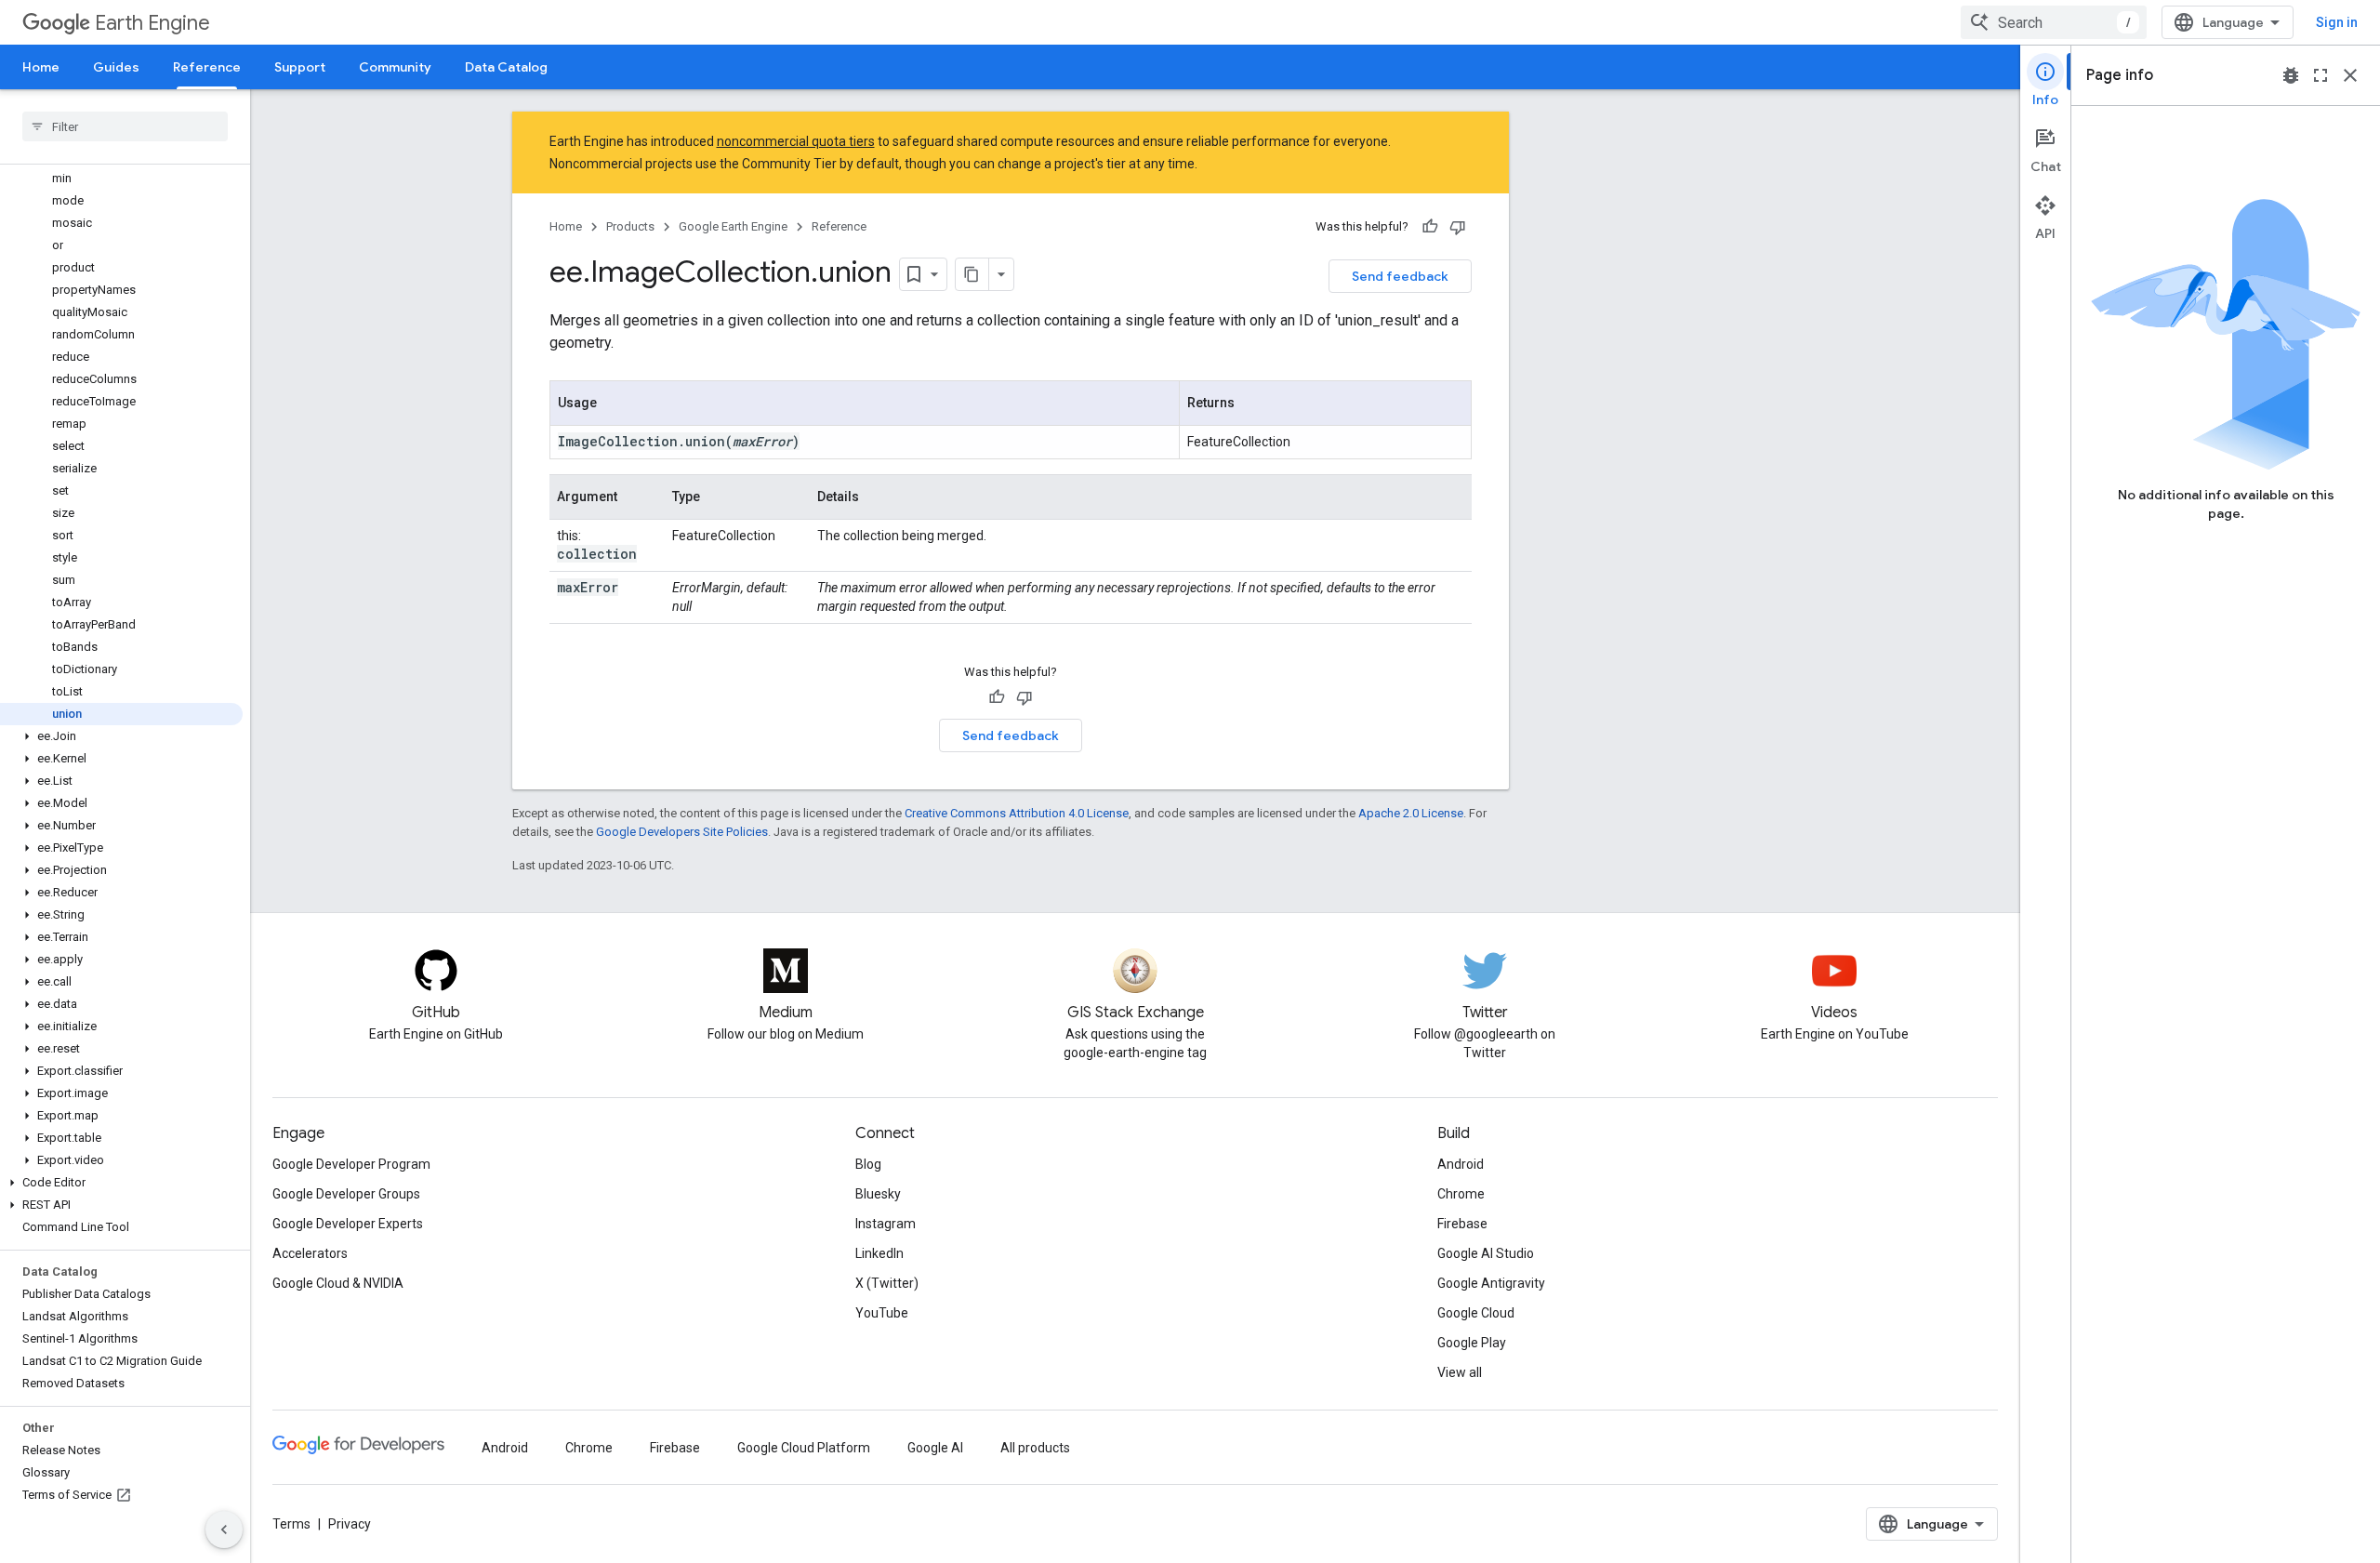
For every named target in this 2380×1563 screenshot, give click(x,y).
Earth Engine (152, 23)
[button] (121, 736)
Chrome (1461, 1194)
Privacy (350, 1524)
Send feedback (1400, 276)
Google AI (935, 1448)
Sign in (2337, 22)
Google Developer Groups (346, 1194)
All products (1035, 1448)
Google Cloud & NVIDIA (338, 1283)
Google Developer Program (351, 1164)
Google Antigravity (1491, 1283)
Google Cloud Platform (804, 1448)
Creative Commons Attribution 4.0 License (1017, 813)
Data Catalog (506, 67)
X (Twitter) (887, 1283)
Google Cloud (1476, 1313)
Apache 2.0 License (1411, 813)
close (2350, 75)
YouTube (882, 1313)
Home (41, 67)
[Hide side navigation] (224, 1530)
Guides (116, 67)
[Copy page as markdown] (972, 274)
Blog (868, 1164)
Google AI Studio (1486, 1253)
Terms (291, 1524)
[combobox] (2054, 22)
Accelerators (310, 1253)
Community (395, 67)
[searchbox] (125, 126)
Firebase (1462, 1224)
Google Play (1472, 1343)
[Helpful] (1430, 227)
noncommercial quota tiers (796, 141)
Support (300, 67)
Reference (207, 67)
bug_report (2291, 75)
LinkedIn (879, 1253)
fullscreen (2320, 75)
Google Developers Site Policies (682, 832)
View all (1460, 1372)
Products (630, 226)
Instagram (886, 1224)
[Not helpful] (1458, 227)
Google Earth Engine (733, 226)
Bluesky (878, 1194)
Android (1461, 1164)
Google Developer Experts (348, 1224)
